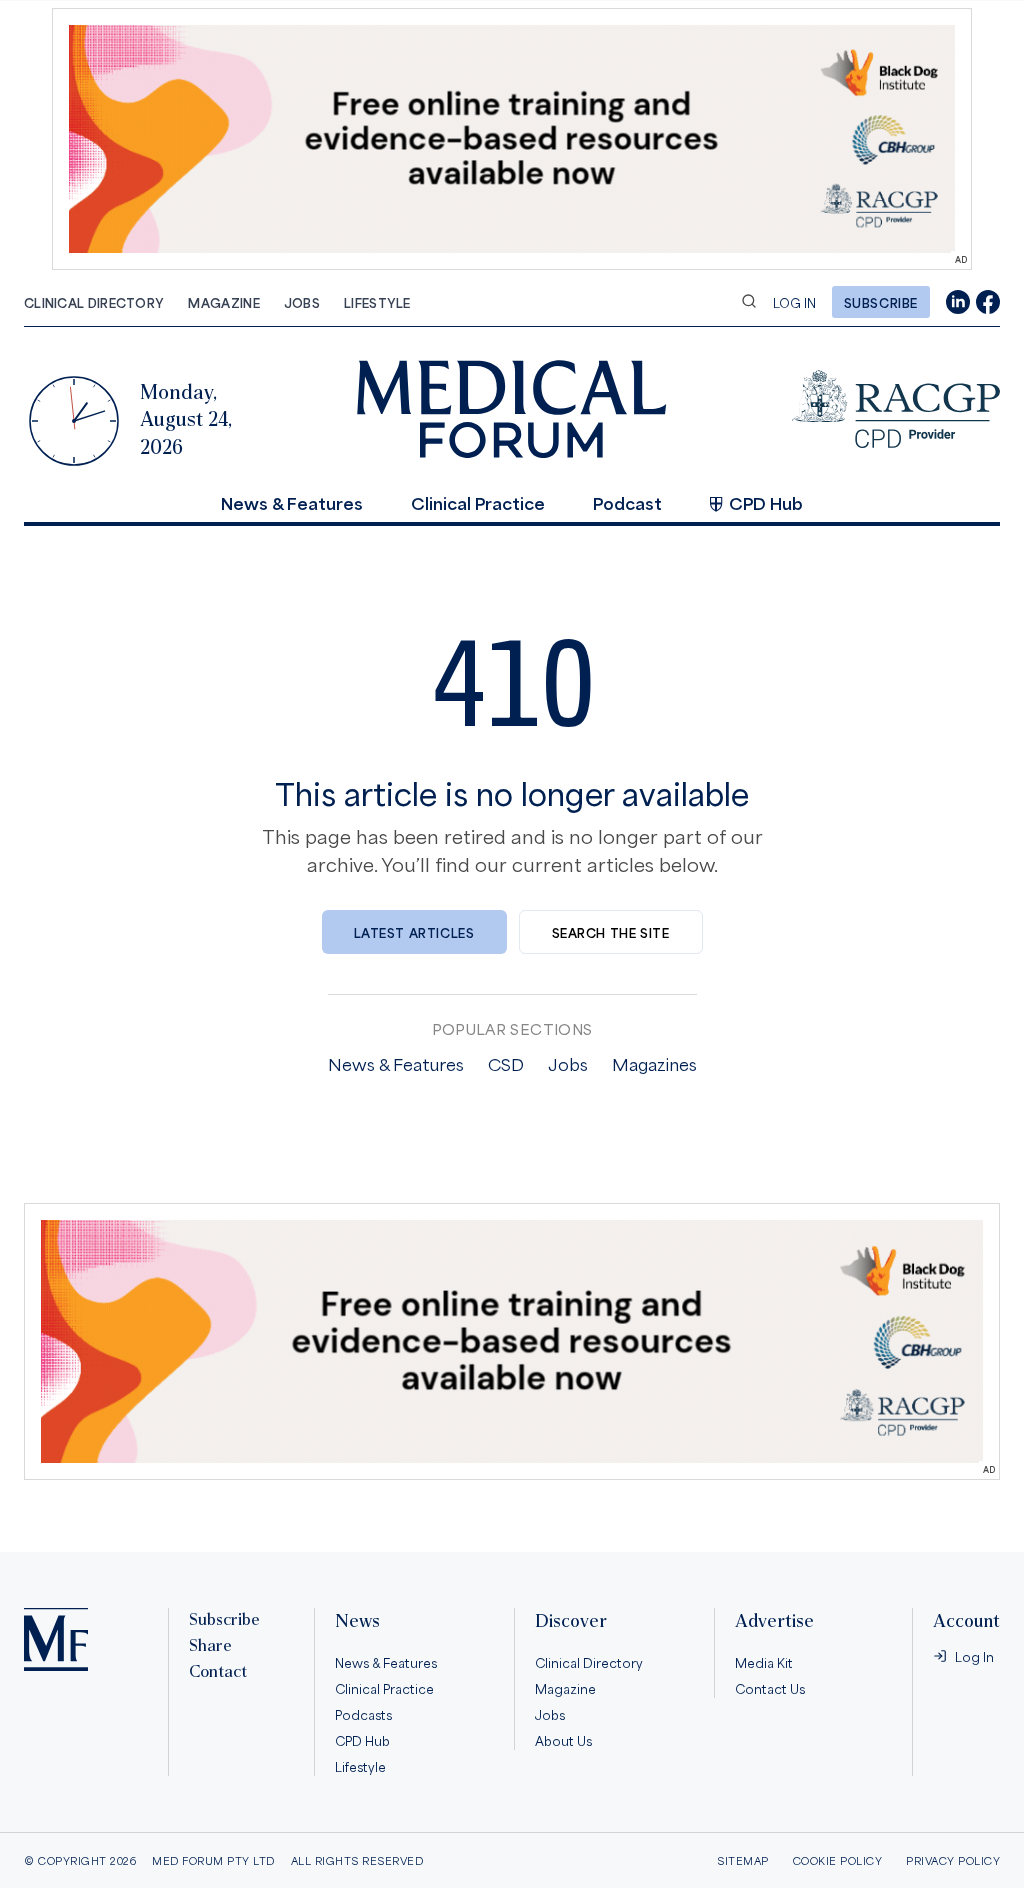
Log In (794, 302)
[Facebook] (988, 302)
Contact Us (770, 1688)
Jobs (302, 302)
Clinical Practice (478, 502)
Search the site (611, 932)
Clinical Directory (94, 302)
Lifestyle (377, 302)
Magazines (654, 1063)
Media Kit (764, 1662)
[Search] (749, 301)
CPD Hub (766, 502)
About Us (563, 1740)
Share (210, 1646)
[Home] (56, 1639)
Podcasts (363, 1714)
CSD (506, 1063)
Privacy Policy (953, 1860)
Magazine (223, 302)
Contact (218, 1672)
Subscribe (881, 302)
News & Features (292, 502)
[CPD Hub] (896, 409)
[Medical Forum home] (511, 408)
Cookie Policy (838, 1860)
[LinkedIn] (958, 302)
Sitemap (743, 1860)
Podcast (627, 502)
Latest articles (414, 932)
